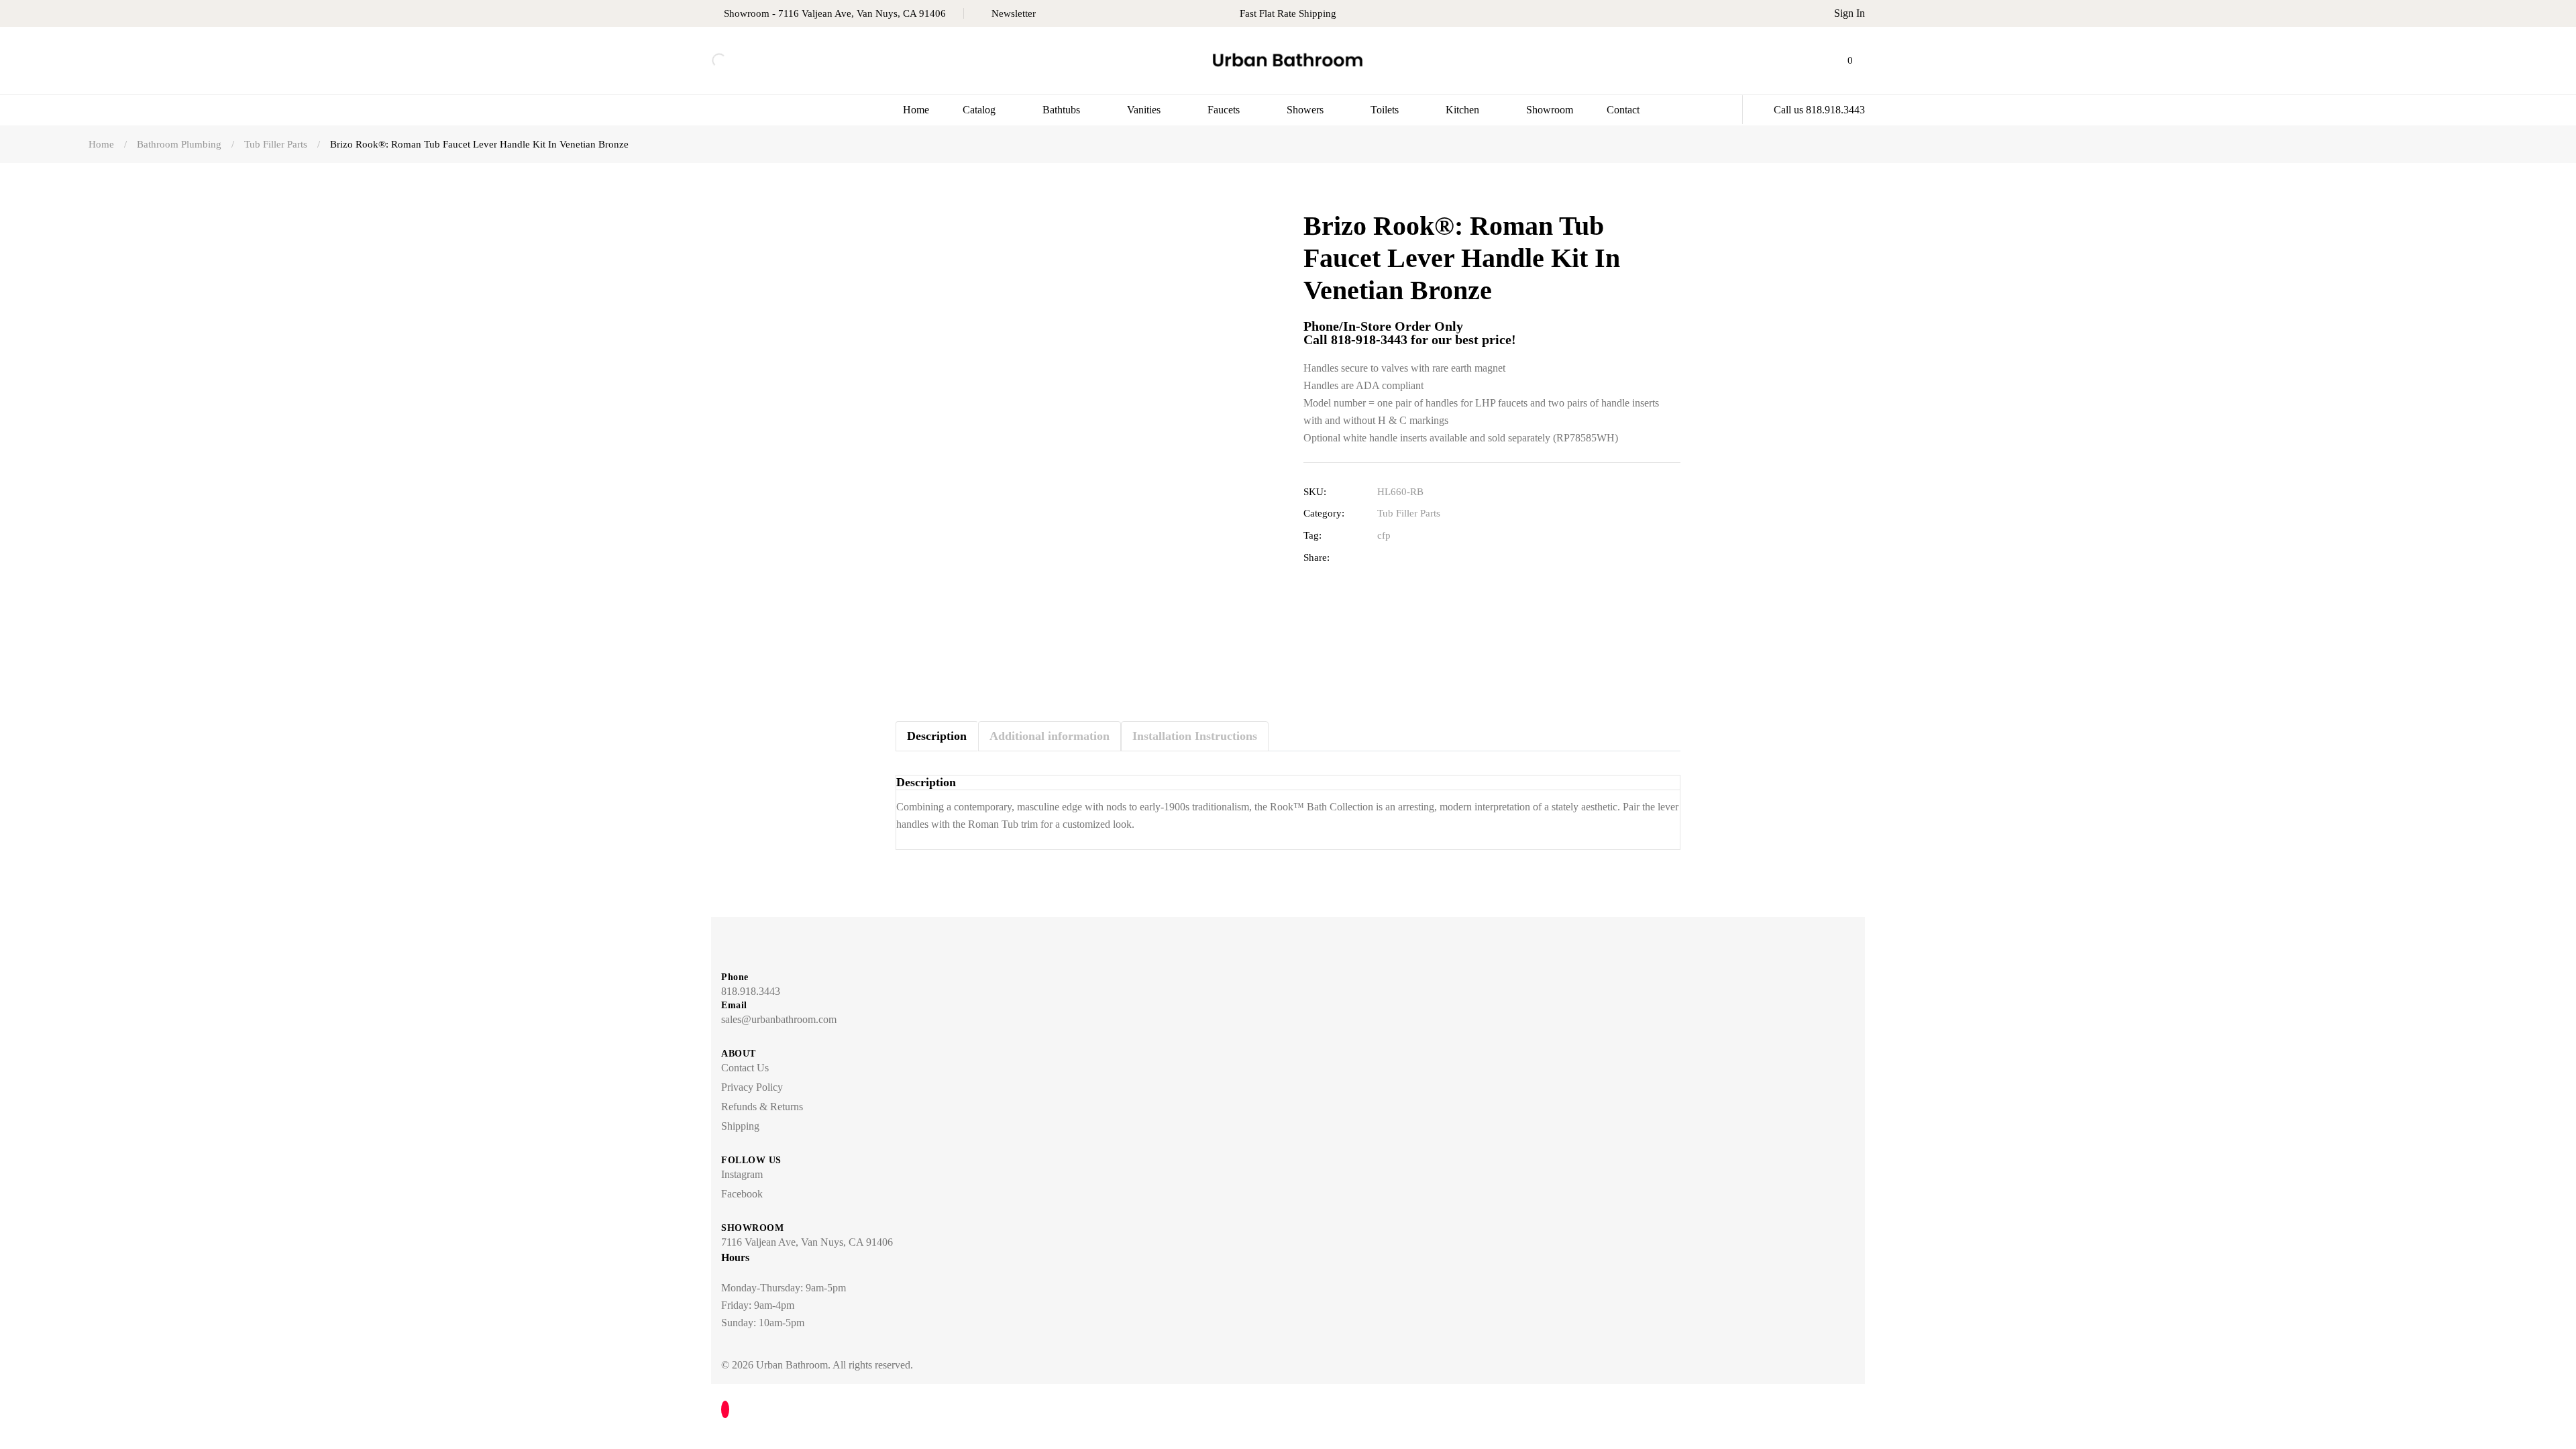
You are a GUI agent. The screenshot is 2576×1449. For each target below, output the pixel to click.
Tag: (1312, 535)
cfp (1384, 535)
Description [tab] (937, 736)
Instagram (742, 1174)
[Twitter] (1408, 558)
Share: (1317, 557)
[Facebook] (1387, 558)
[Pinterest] (1470, 558)
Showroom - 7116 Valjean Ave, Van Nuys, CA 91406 (835, 13)
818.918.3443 (751, 991)
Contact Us (745, 1068)
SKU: (1315, 492)
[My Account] (1819, 60)
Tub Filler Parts (1409, 513)
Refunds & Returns (762, 1107)
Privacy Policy (752, 1087)
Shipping (740, 1126)
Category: (1324, 513)
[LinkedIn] (1429, 558)
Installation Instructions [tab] (1195, 736)
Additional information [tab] (1050, 736)
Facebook (742, 1194)
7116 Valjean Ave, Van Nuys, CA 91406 (807, 1242)
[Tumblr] (1449, 558)
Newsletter (1014, 13)
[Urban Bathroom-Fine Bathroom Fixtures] (1288, 61)
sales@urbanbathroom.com (779, 1019)
